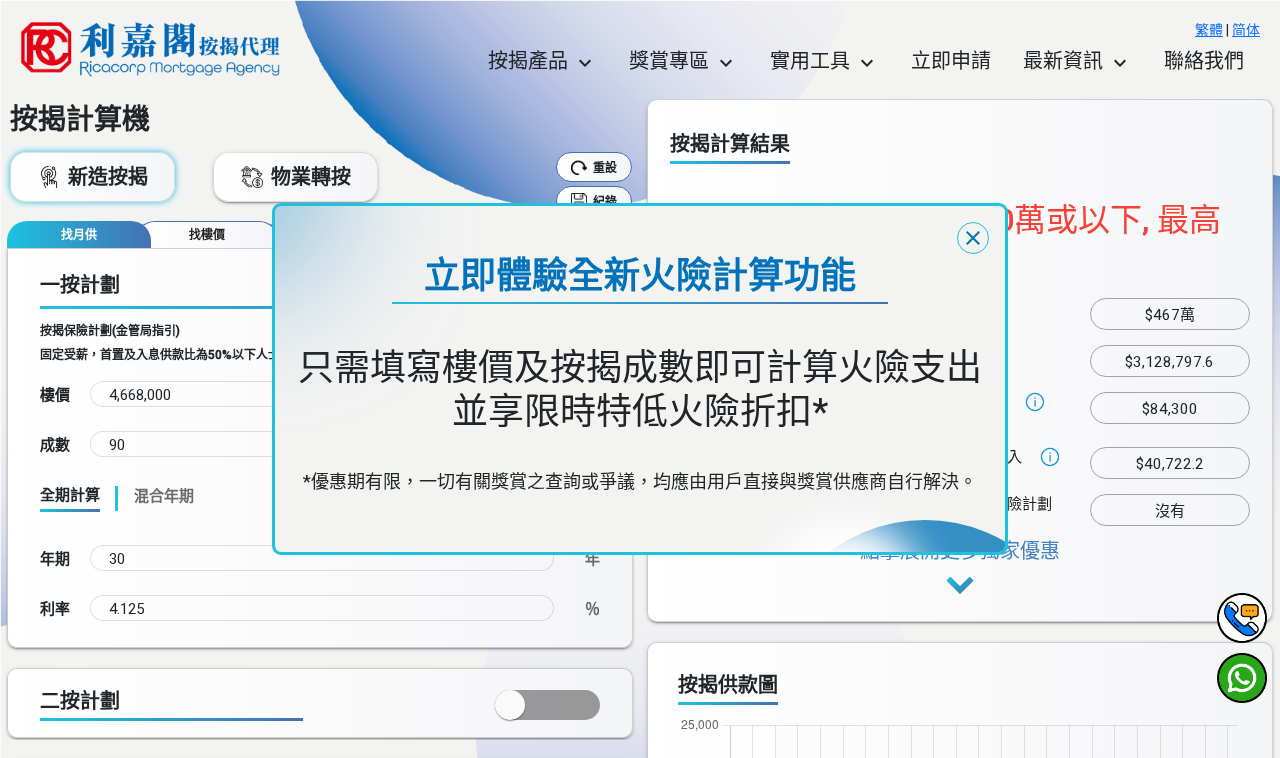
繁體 (1209, 30)
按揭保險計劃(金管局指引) (110, 331)
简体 (1246, 30)
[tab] (79, 234)
